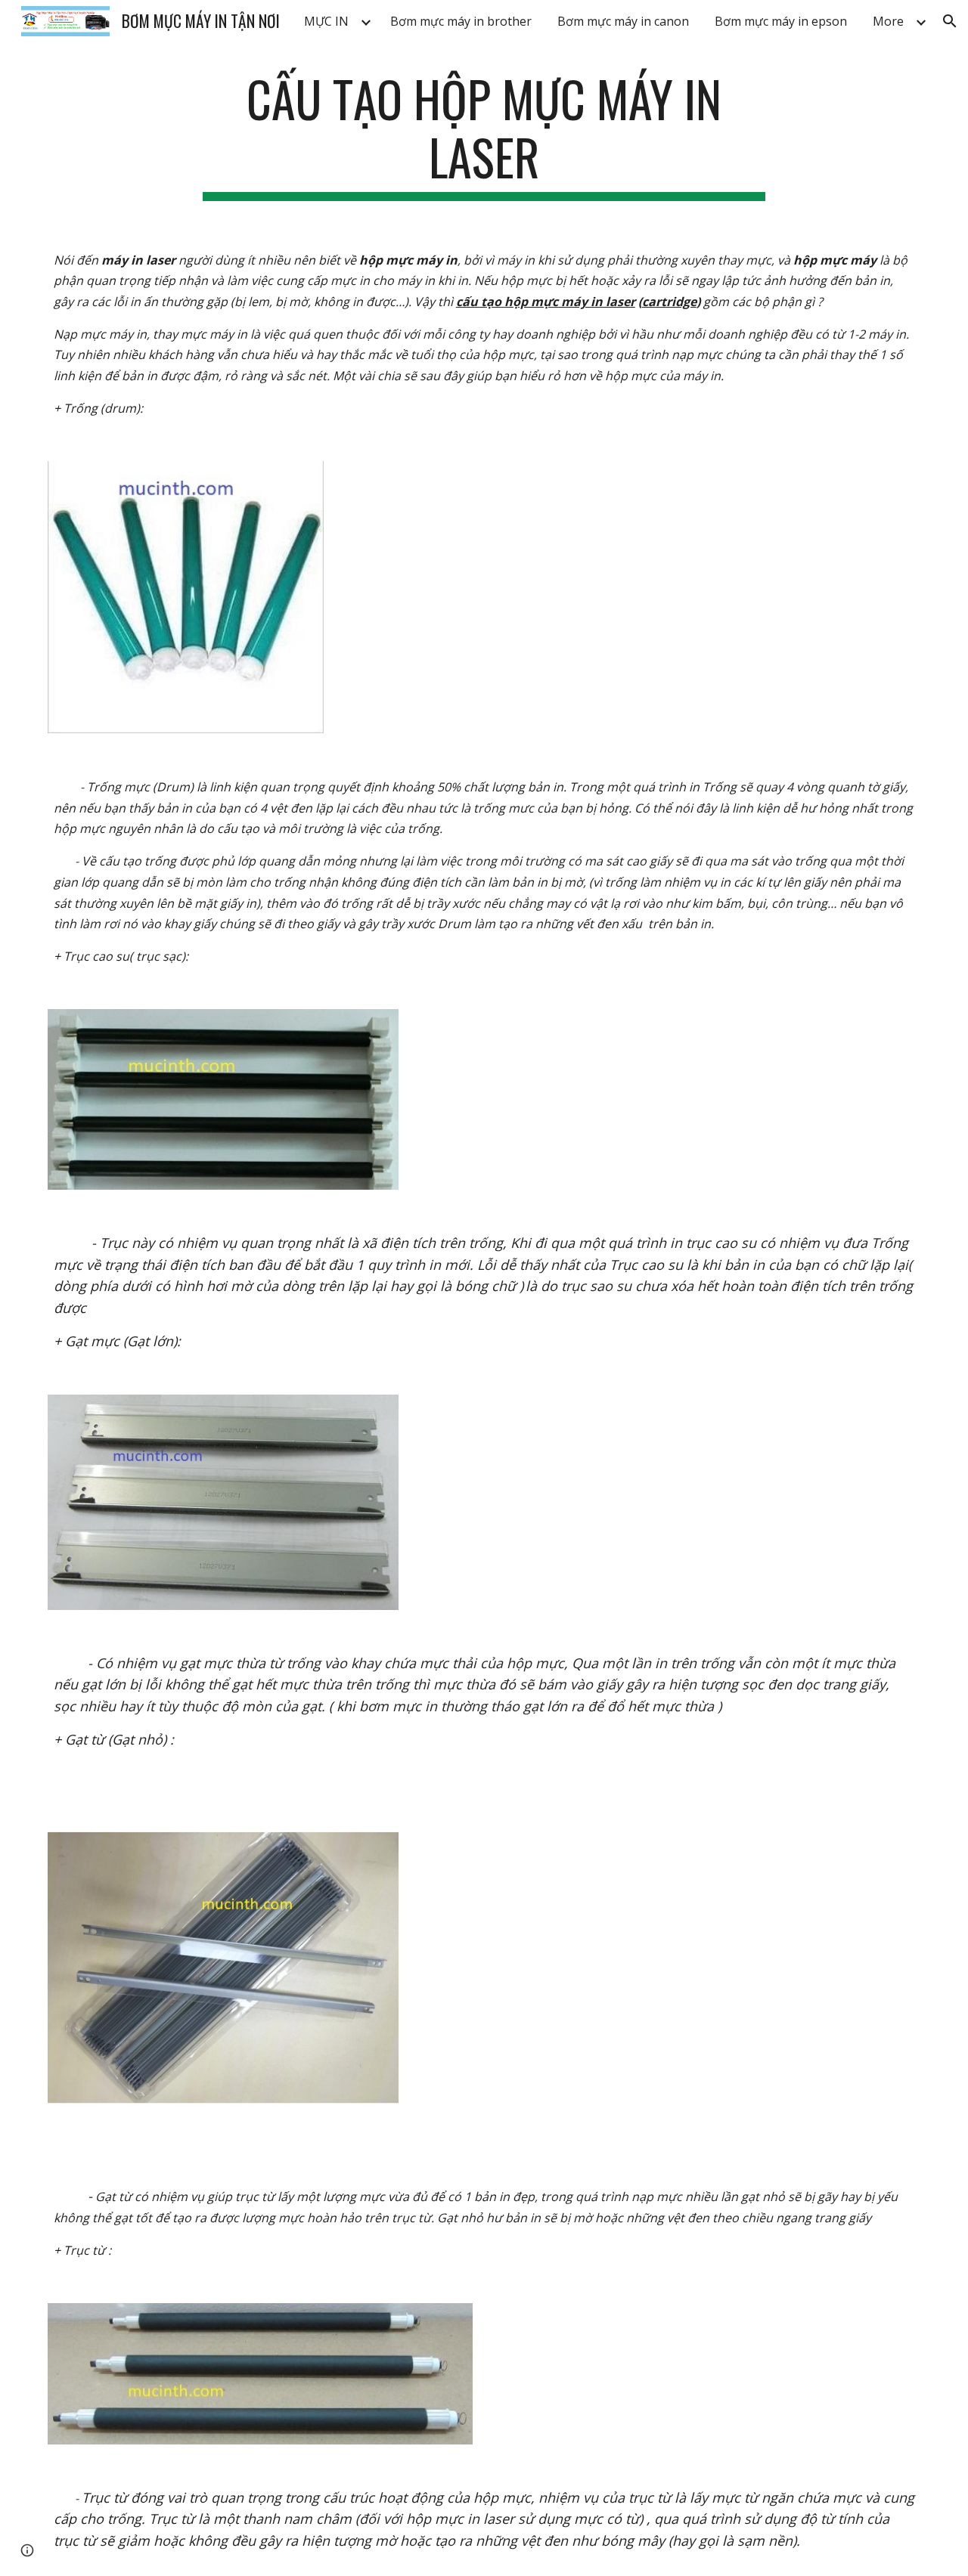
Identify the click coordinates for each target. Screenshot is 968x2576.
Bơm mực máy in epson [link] (781, 21)
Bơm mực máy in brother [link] (461, 21)
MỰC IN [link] (326, 21)
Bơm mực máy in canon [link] (623, 21)
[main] (484, 135)
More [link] (888, 21)
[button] (950, 21)
